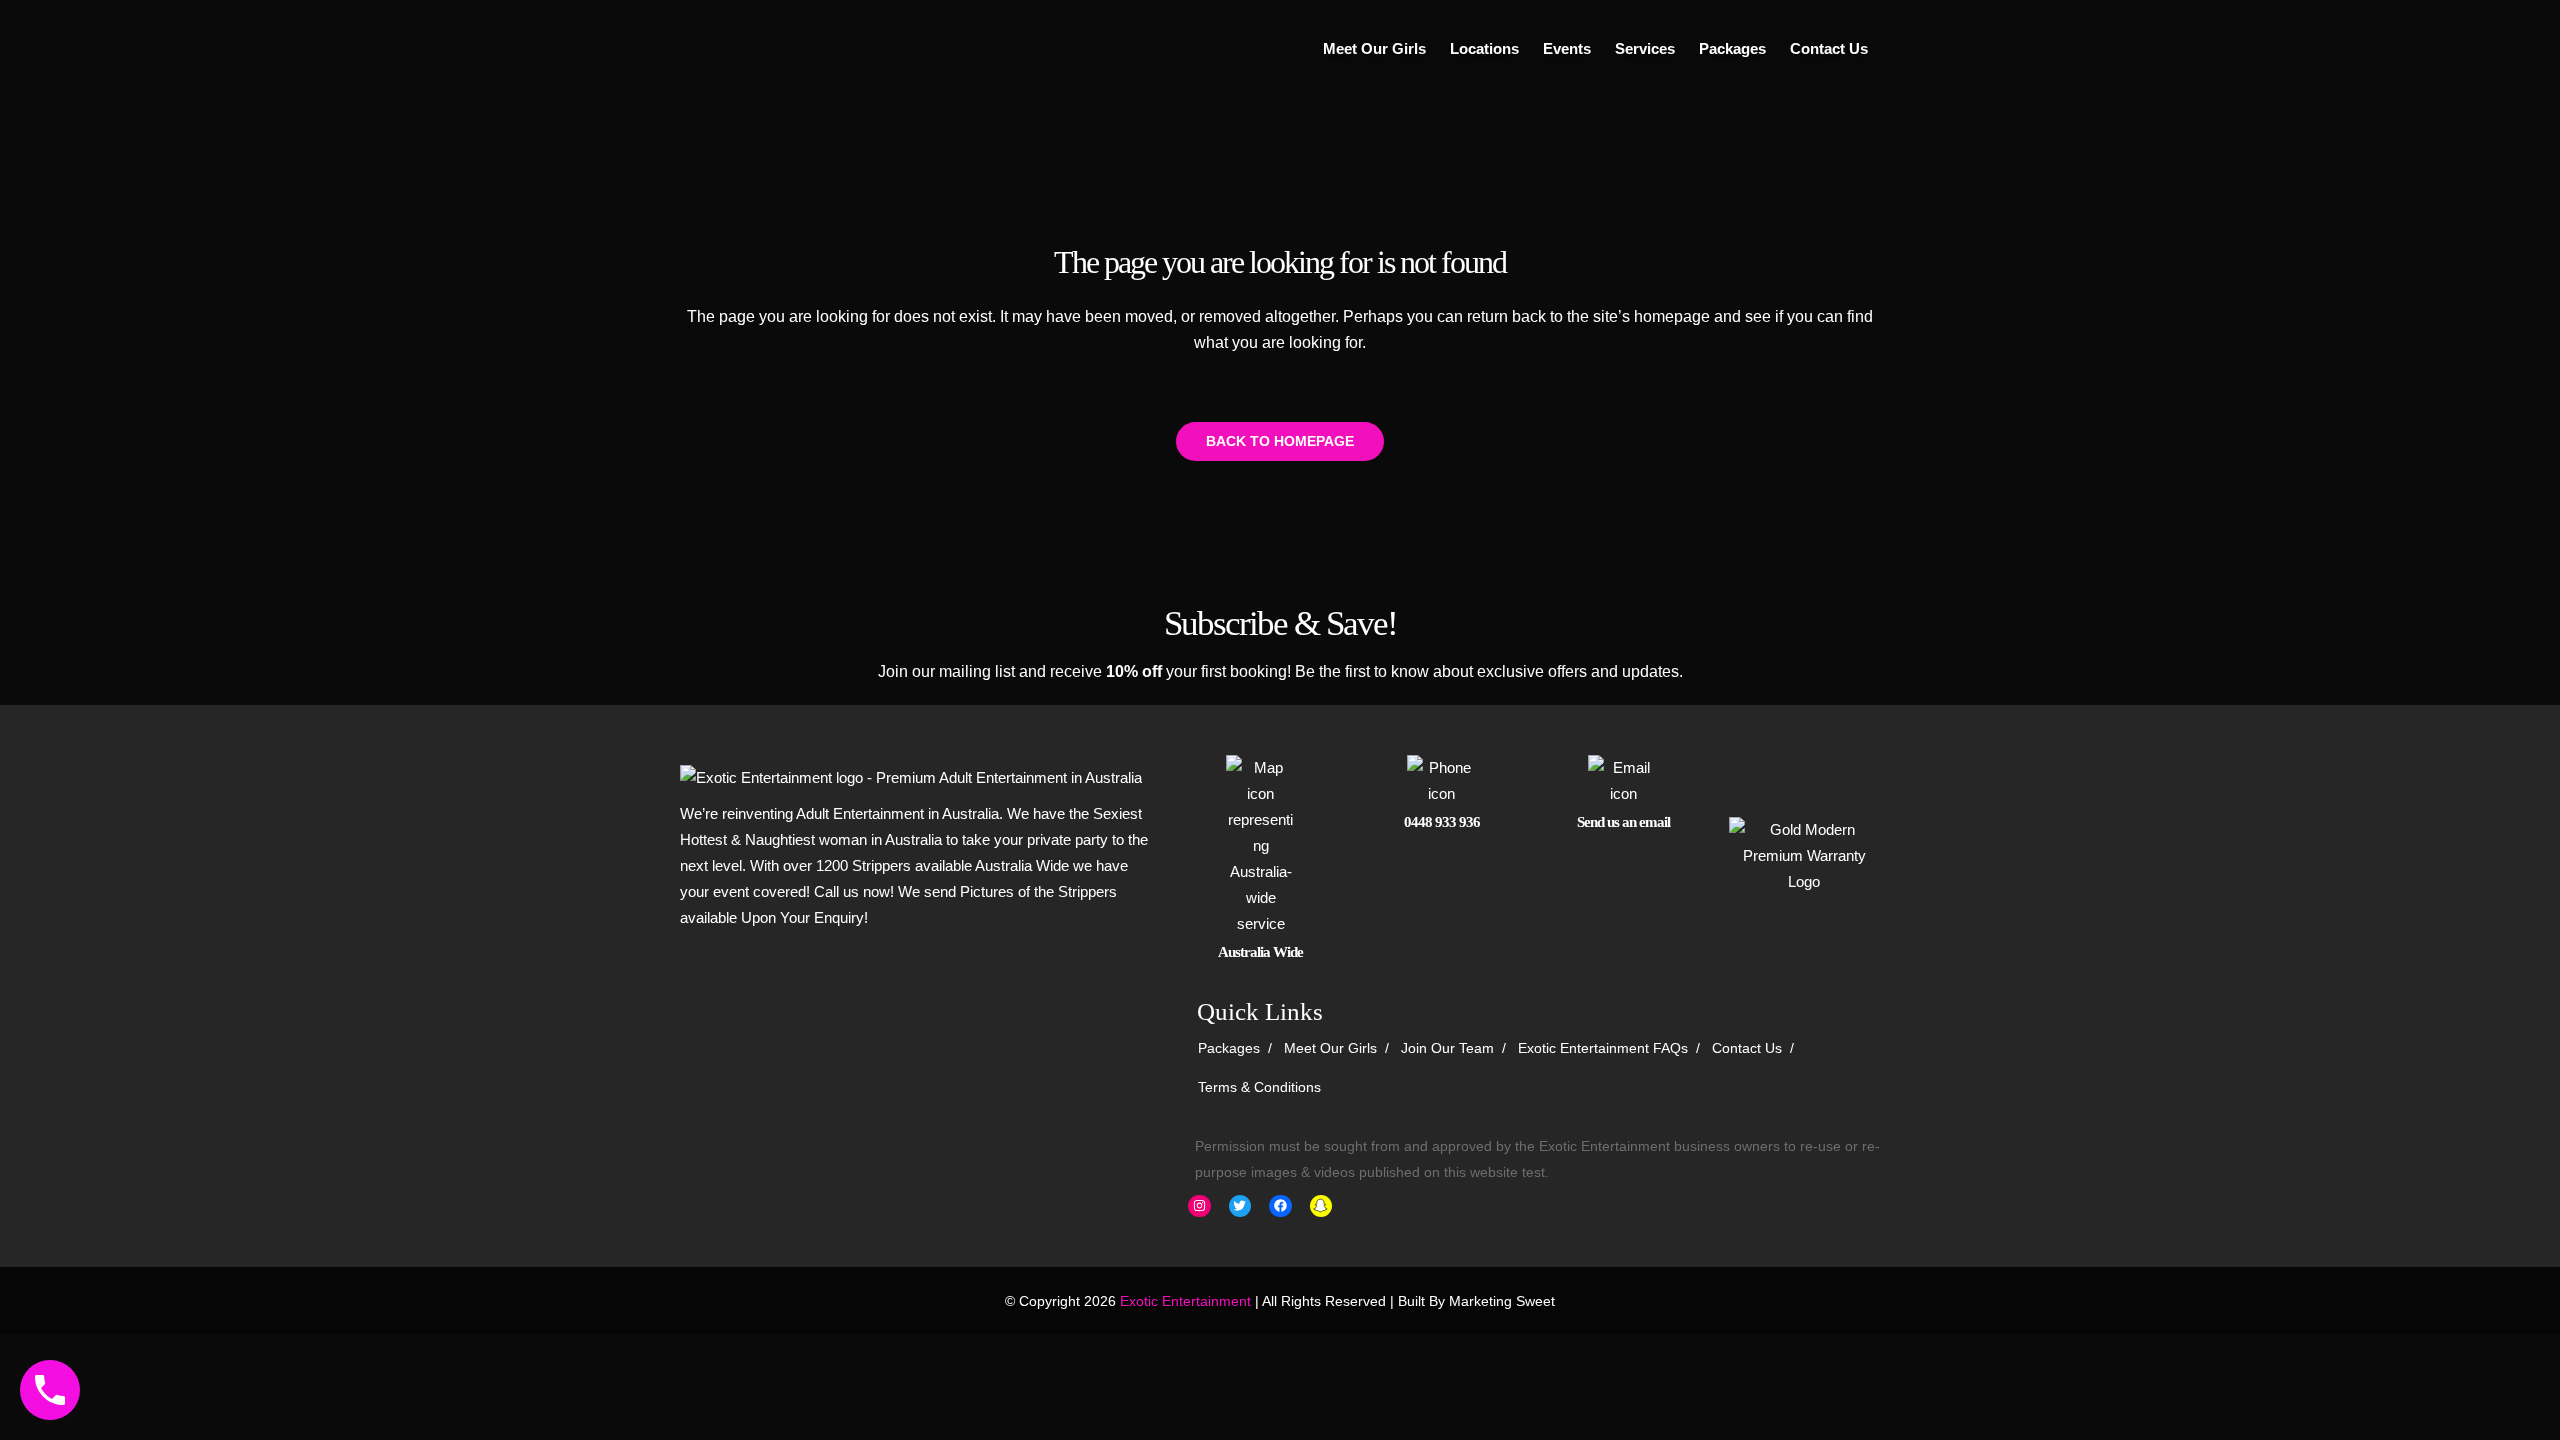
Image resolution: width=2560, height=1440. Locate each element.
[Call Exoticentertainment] (50, 1390)
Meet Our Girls (1330, 1048)
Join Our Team (1447, 1048)
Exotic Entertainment (1185, 1301)
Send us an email (1623, 822)
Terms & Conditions (1259, 1087)
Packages (1229, 1048)
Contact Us (1747, 1048)
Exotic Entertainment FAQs (1603, 1048)
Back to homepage (1280, 441)
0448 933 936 (1442, 822)
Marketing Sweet (1502, 1301)
